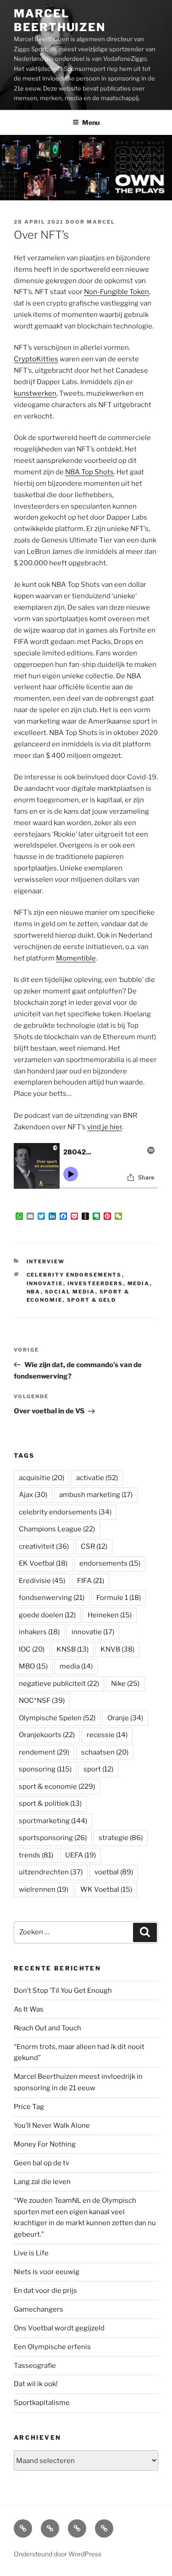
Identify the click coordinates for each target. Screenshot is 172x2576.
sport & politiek (50, 1803)
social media (70, 1292)
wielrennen (44, 1889)
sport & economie (57, 1787)
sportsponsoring (53, 1838)
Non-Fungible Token (117, 292)
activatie (97, 1478)
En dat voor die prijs (45, 2291)
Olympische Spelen (57, 1718)
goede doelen (47, 1615)
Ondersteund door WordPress (58, 2554)
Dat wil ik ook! (36, 2384)
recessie (107, 1735)
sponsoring (45, 1769)
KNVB (117, 1649)
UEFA (80, 1855)
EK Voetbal (43, 1563)
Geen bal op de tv (42, 2163)
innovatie (45, 1283)
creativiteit (44, 1546)
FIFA (91, 1581)
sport (98, 1769)
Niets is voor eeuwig (47, 2272)
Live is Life (31, 2253)
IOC (32, 1649)
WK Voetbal (106, 1889)
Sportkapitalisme (42, 2403)
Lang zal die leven (42, 2182)
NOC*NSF (42, 1701)
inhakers (39, 1632)
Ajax (33, 1495)
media (139, 1283)
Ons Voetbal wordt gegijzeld (59, 2328)
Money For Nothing (45, 2144)
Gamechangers (39, 2309)
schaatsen (105, 1752)
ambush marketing (96, 1495)
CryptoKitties (36, 359)
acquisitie (42, 1478)
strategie (121, 1838)
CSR (94, 1546)
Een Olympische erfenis (52, 2347)
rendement (44, 1752)
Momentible (76, 958)
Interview (46, 1261)
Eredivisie (42, 1581)
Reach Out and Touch (47, 2028)
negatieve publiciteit (59, 1684)
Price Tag (29, 2107)
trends (36, 1855)
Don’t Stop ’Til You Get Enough (63, 1991)
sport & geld (92, 1300)
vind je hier (105, 1127)
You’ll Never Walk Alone (52, 2125)
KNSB (72, 1649)
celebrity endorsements (74, 1275)
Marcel (101, 222)
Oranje (125, 1718)
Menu (91, 122)
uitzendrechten (51, 1872)
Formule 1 (119, 1598)
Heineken (110, 1615)
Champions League (57, 1529)
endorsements (110, 1563)
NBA (34, 1292)
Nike (125, 1684)
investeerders (95, 1283)
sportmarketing (53, 1821)
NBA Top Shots (89, 472)
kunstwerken (35, 393)
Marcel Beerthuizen (60, 20)
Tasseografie (35, 2366)
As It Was (29, 2009)
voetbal (114, 1872)
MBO (33, 1666)
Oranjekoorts (47, 1735)
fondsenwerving (52, 1598)
